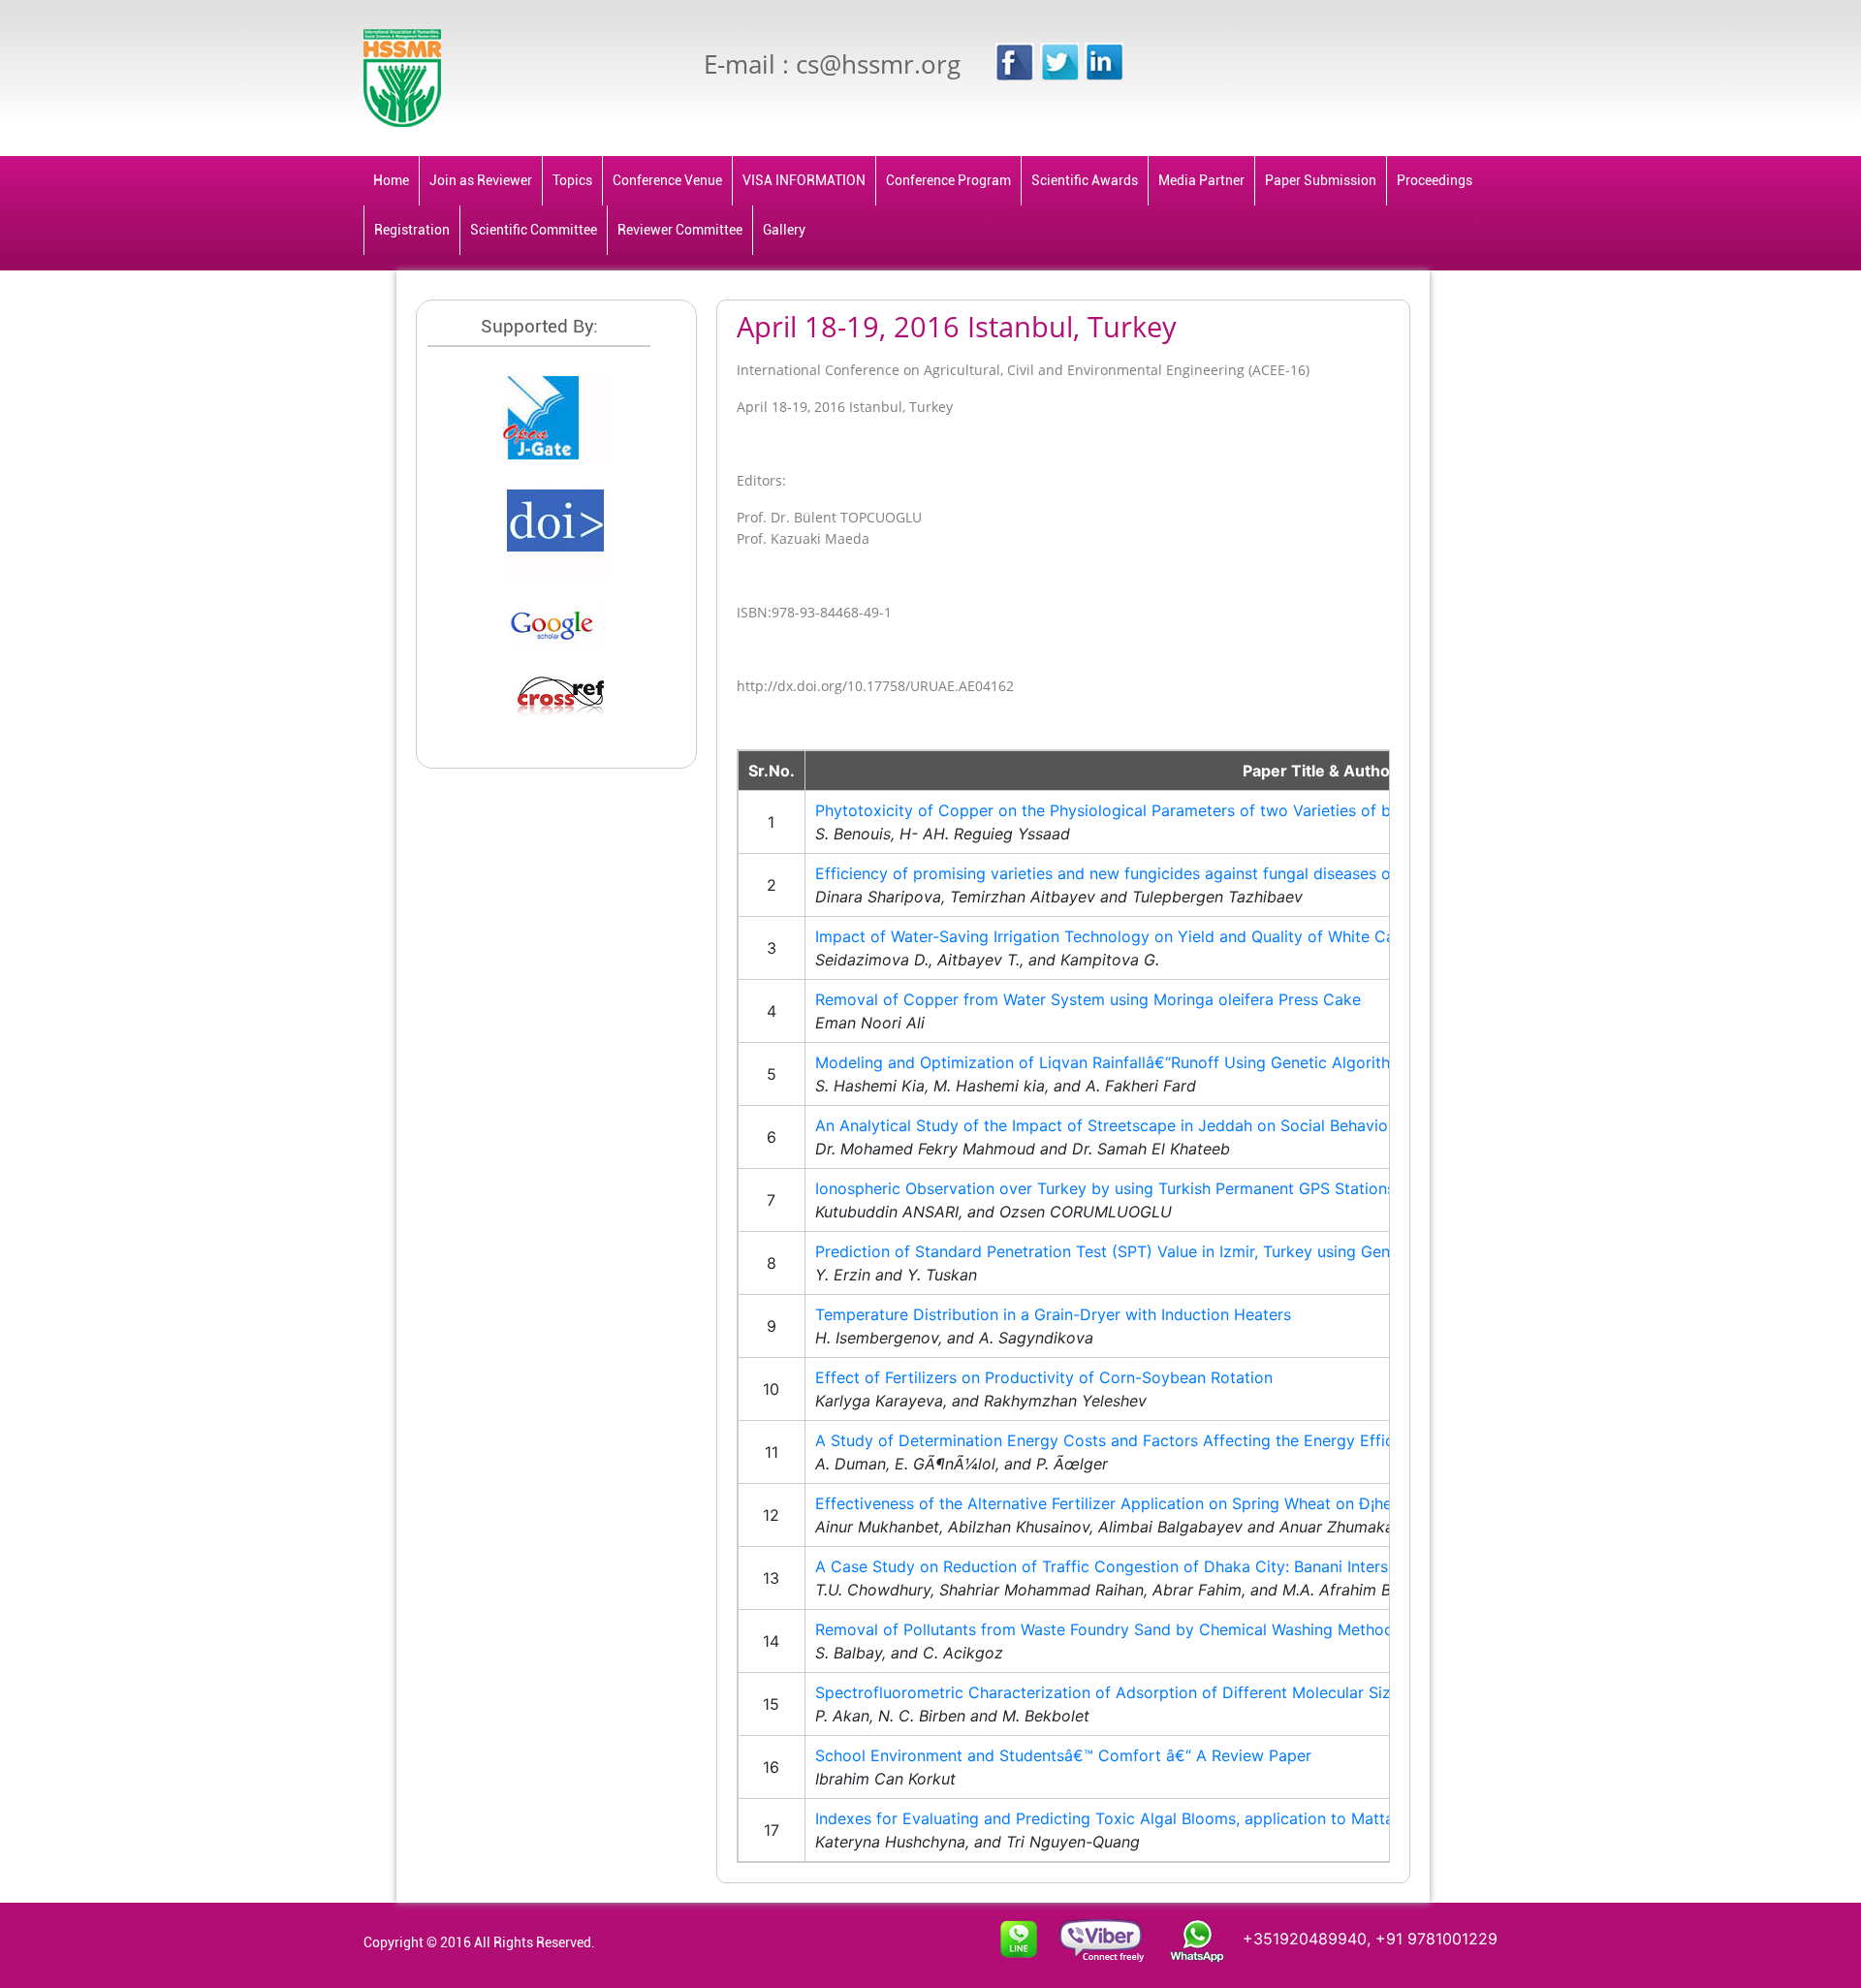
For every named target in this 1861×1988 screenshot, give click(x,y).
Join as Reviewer (481, 180)
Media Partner (1201, 180)
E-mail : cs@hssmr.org (832, 64)
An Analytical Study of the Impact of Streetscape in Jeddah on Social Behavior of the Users (1152, 1125)
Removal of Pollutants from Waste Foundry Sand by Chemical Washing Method (1104, 1629)
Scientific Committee (534, 230)
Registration (412, 230)
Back (1373, 319)
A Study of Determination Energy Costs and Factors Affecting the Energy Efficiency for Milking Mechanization (1221, 1440)
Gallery (784, 230)
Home (391, 180)
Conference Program (948, 180)
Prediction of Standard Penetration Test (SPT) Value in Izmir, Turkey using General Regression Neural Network (1219, 1251)
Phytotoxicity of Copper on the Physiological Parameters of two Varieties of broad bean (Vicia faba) (1185, 810)
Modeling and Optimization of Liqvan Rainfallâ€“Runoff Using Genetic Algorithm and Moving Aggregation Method (1233, 1062)
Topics (572, 180)
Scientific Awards (1085, 180)
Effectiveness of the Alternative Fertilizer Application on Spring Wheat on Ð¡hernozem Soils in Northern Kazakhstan (1240, 1503)
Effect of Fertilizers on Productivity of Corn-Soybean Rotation (1044, 1377)
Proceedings (1435, 180)
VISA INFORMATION (804, 180)
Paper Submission (1321, 180)
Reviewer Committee (680, 230)
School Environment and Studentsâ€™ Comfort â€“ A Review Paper (1063, 1755)
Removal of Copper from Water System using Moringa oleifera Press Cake (1088, 999)
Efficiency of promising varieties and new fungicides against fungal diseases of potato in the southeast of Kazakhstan (1249, 873)
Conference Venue (667, 180)
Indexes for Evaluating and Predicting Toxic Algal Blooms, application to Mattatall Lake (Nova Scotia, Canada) (1221, 1818)
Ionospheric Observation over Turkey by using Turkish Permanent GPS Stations (1105, 1188)
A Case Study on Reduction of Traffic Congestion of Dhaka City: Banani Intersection (1124, 1566)
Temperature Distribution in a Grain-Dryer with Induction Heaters (1053, 1314)
